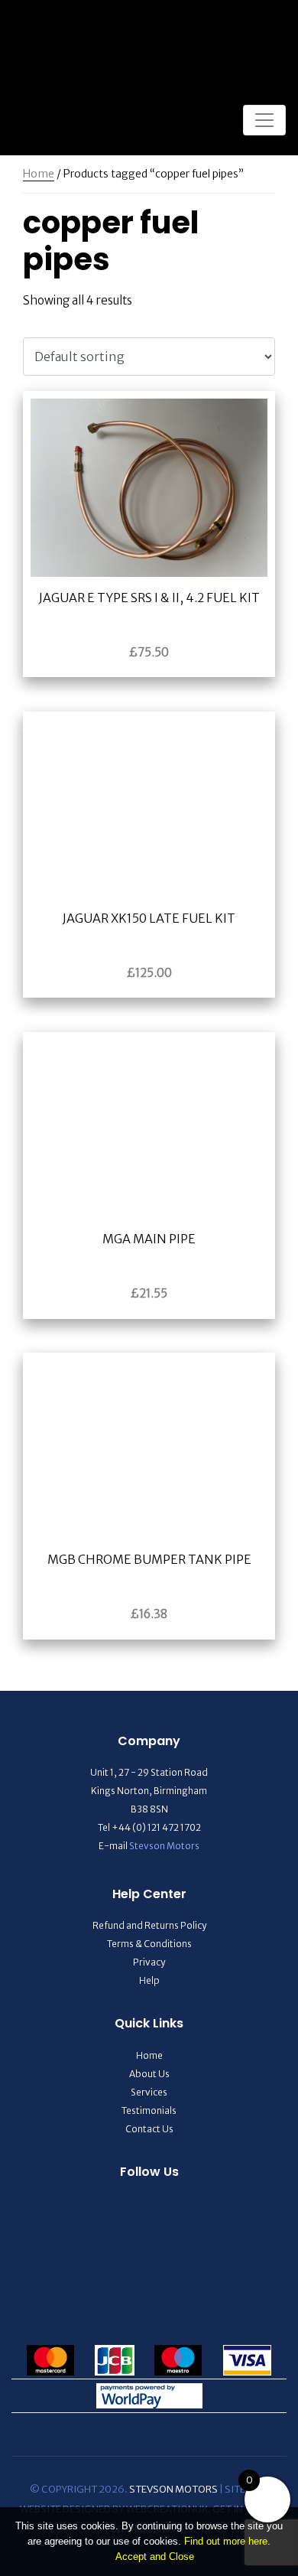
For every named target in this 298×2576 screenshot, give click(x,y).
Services (149, 2092)
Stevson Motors (164, 1846)
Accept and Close (155, 2556)
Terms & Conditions (149, 1944)
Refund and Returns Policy (149, 1925)
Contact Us (149, 2129)
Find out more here (226, 2541)
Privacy (149, 1962)
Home (39, 174)
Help (149, 1980)
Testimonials (149, 2110)
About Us (149, 2074)
